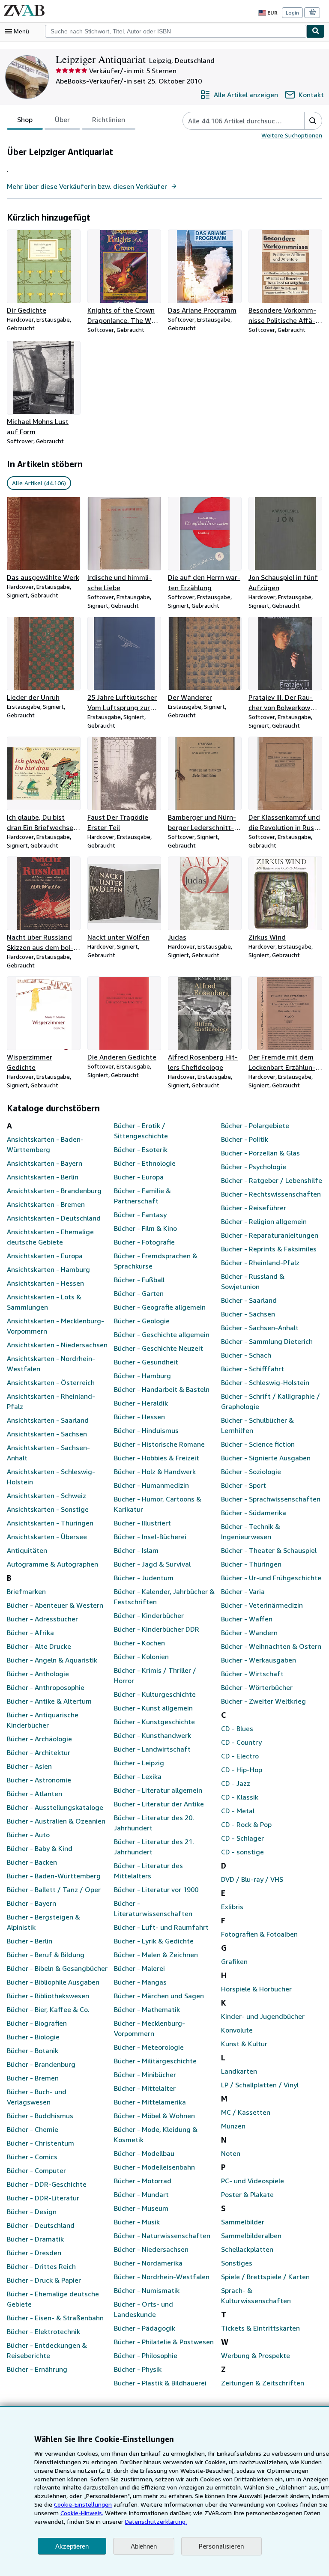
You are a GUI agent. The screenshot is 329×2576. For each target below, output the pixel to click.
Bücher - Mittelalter (145, 2088)
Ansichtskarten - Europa (45, 1256)
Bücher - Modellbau (144, 2153)
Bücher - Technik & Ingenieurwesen (251, 1531)
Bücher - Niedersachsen (151, 2249)
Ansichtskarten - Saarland (48, 1420)
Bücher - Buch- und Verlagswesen (37, 2097)
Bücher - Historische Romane (159, 1444)
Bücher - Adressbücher (42, 1619)
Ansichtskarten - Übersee (47, 1537)
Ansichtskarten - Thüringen (50, 1523)
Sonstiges (237, 2263)
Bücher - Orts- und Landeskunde (144, 2309)
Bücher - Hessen (139, 1417)
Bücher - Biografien (37, 2023)
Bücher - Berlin (30, 1941)
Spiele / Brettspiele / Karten (265, 2277)
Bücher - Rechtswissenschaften (271, 1194)
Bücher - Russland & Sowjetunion (253, 1281)
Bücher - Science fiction (258, 1444)
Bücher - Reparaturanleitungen (270, 1235)
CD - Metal (238, 1811)
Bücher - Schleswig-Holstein (265, 1382)
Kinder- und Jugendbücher (263, 2016)
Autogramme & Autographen (52, 1564)
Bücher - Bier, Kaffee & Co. (48, 2009)
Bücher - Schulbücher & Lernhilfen (257, 1425)
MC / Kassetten (246, 2112)
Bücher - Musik (137, 2222)
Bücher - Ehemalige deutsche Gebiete (53, 2299)
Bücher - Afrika (30, 1633)
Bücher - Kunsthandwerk (153, 1735)
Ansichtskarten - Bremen (46, 1204)
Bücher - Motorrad (143, 2181)
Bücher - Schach (246, 1355)
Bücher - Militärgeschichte (155, 2061)
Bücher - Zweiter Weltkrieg (263, 1701)
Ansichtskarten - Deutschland (54, 1218)
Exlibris (232, 1907)
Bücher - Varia (243, 1591)
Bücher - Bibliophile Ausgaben (53, 1982)
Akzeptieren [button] (72, 2546)
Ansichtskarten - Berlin (43, 1177)
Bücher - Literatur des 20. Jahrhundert (154, 1823)
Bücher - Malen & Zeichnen (156, 1955)
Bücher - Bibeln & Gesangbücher (57, 1968)
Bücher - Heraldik (141, 1403)
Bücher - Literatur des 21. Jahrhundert (154, 1847)
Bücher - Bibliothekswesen (48, 1996)
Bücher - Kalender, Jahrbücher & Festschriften (164, 1597)
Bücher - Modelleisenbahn (154, 2167)
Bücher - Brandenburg (41, 2064)
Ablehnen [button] (144, 2546)
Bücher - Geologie (142, 1321)
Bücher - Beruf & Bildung (46, 1955)
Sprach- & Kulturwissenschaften (256, 2295)
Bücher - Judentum (144, 1578)
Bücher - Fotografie (144, 1242)
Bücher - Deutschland (41, 2225)
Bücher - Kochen (139, 1643)
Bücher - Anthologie (38, 1674)
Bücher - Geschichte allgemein (162, 1334)
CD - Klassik (240, 1797)
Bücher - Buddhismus (40, 2116)
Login (292, 13)
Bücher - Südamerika (254, 1513)
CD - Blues (237, 1728)
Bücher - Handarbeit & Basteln (162, 1389)
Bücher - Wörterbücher (257, 1687)
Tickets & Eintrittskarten (260, 2328)
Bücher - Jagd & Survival (152, 1564)
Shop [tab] (25, 119)
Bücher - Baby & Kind (40, 1848)
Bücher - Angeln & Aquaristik (52, 1660)
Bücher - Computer (36, 2170)
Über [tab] (62, 119)
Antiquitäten (27, 1550)
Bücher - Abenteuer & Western (55, 1605)
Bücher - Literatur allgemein (158, 1790)
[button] (313, 121)
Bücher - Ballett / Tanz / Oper (54, 1889)
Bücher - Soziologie (251, 1472)
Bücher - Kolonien (141, 1657)
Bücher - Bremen (33, 2078)
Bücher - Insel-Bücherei (150, 1537)
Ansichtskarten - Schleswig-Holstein (51, 1477)
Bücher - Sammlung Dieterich (267, 1341)
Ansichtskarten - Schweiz (46, 1495)
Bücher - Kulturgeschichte (155, 1694)
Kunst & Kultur (244, 2044)
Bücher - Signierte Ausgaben (266, 1458)
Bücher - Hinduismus (146, 1430)
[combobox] (176, 31)
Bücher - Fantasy (140, 1215)
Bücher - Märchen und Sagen (159, 1996)
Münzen (233, 2126)
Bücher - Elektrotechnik (43, 2331)
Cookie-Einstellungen (83, 2504)
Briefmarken (26, 1591)
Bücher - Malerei (139, 1968)
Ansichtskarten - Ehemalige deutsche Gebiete (50, 1237)
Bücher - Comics (32, 2157)
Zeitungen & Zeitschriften (263, 2383)
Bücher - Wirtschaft (252, 1674)
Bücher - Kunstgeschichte (154, 1722)
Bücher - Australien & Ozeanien (56, 1821)
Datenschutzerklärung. (156, 2521)
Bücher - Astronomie (39, 1780)
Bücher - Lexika (138, 1776)
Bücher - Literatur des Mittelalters (148, 1871)
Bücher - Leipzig (139, 1763)
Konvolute (237, 2030)
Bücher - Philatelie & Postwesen (164, 2342)
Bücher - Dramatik (35, 2239)
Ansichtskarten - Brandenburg (54, 1191)
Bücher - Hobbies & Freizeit (157, 1458)
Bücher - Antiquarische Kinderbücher (43, 1720)
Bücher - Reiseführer (254, 1208)
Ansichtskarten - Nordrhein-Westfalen (51, 1364)
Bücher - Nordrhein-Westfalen (162, 2277)
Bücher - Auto (28, 1835)
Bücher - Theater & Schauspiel (269, 1550)
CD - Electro (240, 1756)
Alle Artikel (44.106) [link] (39, 483)
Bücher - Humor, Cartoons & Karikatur (158, 1504)
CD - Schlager (242, 1838)
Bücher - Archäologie (39, 1739)
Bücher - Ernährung (37, 2369)
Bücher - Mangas (140, 1982)
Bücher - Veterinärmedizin (262, 1605)
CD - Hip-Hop (242, 1770)
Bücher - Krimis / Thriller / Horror (155, 1675)
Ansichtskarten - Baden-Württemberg (45, 1144)
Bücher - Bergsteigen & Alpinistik (43, 1922)
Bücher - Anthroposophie (46, 1687)
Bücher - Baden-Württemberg (54, 1876)
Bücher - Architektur (39, 1752)
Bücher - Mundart (141, 2194)
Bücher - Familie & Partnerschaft (142, 1196)
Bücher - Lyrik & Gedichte (154, 1941)
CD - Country (241, 1742)
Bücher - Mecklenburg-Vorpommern (150, 2028)
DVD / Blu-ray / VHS (252, 1879)
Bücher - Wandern (249, 1633)
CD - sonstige (242, 1852)
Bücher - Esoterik (141, 1149)
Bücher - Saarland (249, 1300)
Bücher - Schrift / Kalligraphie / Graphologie (271, 1401)
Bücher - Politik (245, 1139)
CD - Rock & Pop (246, 1824)
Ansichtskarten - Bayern (45, 1163)
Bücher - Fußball (139, 1280)
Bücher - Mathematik (147, 2009)
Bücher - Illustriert (142, 1523)
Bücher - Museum (141, 2208)
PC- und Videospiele (253, 2181)
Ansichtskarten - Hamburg (48, 1269)
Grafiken (234, 1961)
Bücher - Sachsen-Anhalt (260, 1328)
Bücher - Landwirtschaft (152, 1749)
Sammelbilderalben (251, 2236)
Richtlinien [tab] (109, 119)
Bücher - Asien (29, 1766)
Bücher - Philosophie (146, 2355)
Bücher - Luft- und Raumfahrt (161, 1927)
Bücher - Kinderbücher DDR (157, 1629)
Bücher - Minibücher (145, 2075)
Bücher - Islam (136, 1550)
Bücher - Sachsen (248, 1314)
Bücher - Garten (139, 1293)
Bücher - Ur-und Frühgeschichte (271, 1578)
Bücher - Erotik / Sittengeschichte (141, 1131)
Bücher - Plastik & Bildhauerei (160, 2383)
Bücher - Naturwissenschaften (162, 2236)
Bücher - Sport (244, 1485)
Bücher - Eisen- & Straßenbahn (55, 2318)
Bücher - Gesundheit (146, 1362)
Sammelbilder (243, 2222)
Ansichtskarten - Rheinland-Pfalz (51, 1401)
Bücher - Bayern (31, 1903)
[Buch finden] (316, 31)
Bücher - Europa (139, 1177)
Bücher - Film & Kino (145, 1228)
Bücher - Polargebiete (255, 1125)
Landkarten (239, 2071)
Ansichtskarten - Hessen (45, 1283)
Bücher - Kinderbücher (149, 1615)
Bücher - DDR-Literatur (43, 2198)
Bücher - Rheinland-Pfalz (260, 1263)
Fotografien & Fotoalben (259, 1934)
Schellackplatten (247, 2249)
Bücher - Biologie (33, 2037)
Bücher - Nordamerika (148, 2263)
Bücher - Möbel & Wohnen (154, 2116)
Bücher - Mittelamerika (150, 2102)
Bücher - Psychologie (254, 1167)
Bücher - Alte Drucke (39, 1646)
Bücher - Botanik (33, 2051)
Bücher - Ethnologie (145, 1163)
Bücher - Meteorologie (149, 2047)
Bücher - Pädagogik (145, 2328)
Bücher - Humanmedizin (151, 1485)
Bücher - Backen (32, 1862)
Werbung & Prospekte (256, 2355)
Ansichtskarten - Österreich (51, 1382)
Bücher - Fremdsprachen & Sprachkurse (156, 1261)
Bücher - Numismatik (147, 2290)
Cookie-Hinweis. (82, 2513)
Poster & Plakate (247, 2194)
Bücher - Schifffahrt (253, 1369)
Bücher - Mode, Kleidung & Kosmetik (156, 2134)
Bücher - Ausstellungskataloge (55, 1807)
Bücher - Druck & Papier (44, 2280)
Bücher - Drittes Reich (41, 2266)
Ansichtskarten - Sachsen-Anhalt (48, 1453)
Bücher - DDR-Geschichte (47, 2184)
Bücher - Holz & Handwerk (155, 1472)
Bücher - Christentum (40, 2143)
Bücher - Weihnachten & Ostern (271, 1646)
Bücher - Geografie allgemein (160, 1307)
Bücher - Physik (138, 2369)
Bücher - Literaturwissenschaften (153, 1908)
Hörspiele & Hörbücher (256, 1989)
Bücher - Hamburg (142, 1376)
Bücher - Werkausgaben (259, 1660)
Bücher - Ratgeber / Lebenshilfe (272, 1180)
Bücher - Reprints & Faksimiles (269, 1249)
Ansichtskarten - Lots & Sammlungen (44, 1302)
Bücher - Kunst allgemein (153, 1708)
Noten (231, 2153)
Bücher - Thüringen (251, 1564)
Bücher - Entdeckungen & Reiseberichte (47, 2350)
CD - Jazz (236, 1783)
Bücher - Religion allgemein (264, 1221)
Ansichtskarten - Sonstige (48, 1509)
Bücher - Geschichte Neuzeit (159, 1348)
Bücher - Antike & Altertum (49, 1701)
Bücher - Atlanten (34, 1794)
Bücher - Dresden (34, 2253)
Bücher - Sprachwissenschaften (271, 1499)
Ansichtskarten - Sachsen (47, 1434)
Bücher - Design (32, 2212)
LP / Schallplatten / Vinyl (260, 2085)
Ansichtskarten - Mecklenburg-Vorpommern (55, 1326)
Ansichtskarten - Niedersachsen (57, 1345)
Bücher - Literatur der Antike (159, 1804)
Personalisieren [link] (221, 2546)
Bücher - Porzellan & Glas (260, 1153)
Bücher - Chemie (33, 2129)
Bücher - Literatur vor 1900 (156, 1889)
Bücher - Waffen (247, 1619)
